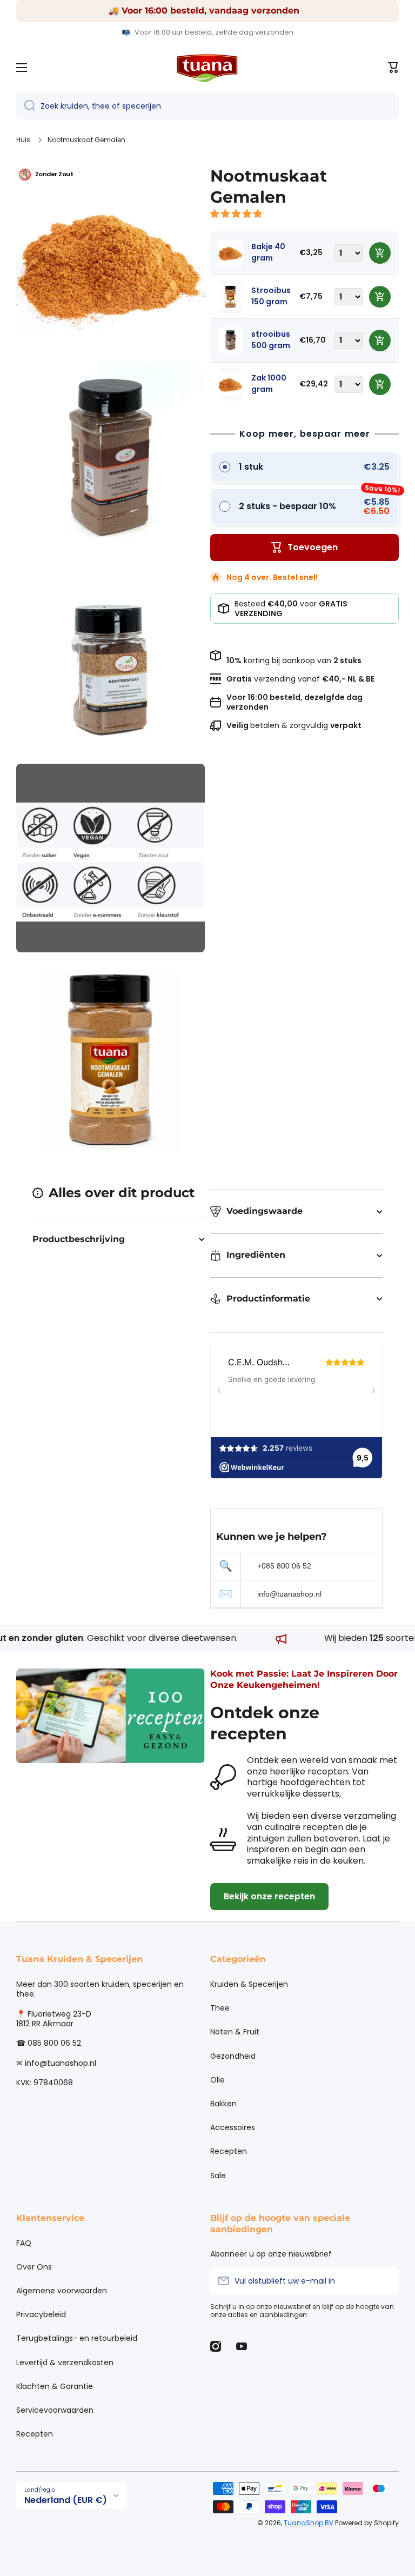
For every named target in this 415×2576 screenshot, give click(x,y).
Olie (217, 2080)
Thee (220, 2008)
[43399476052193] (380, 384)
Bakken (223, 2104)
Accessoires (233, 2127)
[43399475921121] (380, 297)
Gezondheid (233, 2056)
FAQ (24, 2243)
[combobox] (207, 106)
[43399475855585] (380, 341)
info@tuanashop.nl (289, 1594)
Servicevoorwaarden (55, 2410)
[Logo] (207, 68)
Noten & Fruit (235, 2032)
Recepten (229, 2151)
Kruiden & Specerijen (249, 1984)
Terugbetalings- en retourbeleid (77, 2338)
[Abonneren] (385, 2281)
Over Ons (34, 2267)
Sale (218, 2175)
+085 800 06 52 (284, 1566)
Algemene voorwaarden (62, 2291)
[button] (237, 214)
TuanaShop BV (309, 2523)
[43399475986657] (380, 253)
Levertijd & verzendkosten (65, 2363)
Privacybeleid (41, 2314)
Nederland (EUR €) (66, 2500)
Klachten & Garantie (55, 2386)
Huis (23, 140)
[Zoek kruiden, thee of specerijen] (26, 106)
